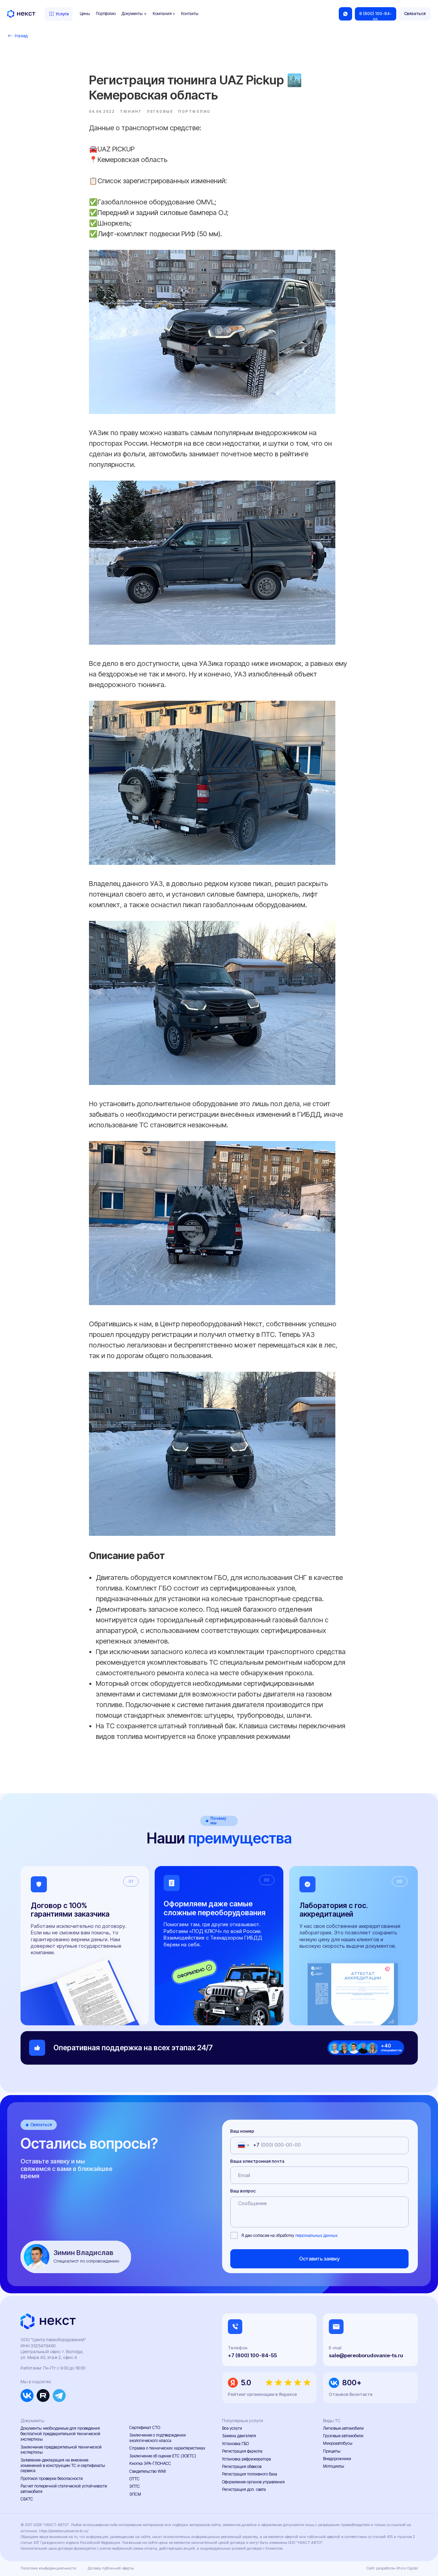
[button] (415, 14)
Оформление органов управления (253, 2482)
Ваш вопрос (243, 2191)
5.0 (246, 2383)
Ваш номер (242, 2131)
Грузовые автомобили (343, 2436)
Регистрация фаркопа (242, 2451)
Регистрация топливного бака (250, 2474)
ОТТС (134, 2479)
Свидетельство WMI (148, 2471)
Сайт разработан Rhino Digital (392, 2568)
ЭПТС (135, 2486)
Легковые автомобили (343, 2428)
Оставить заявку (319, 2259)
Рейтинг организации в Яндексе (262, 2394)
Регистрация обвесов (242, 2467)
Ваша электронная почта (257, 2161)
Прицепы (332, 2451)
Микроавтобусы (338, 2443)
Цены (85, 14)
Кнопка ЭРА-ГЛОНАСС (150, 2464)
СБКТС (27, 2499)
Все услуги (232, 2428)
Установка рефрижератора (247, 2459)
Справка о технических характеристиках (167, 2448)
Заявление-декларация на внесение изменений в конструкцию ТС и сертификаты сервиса (63, 2466)
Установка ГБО (235, 2444)
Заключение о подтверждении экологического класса (158, 2438)
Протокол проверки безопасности (52, 2479)
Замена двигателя (239, 2436)
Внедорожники (337, 2459)
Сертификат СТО (145, 2428)
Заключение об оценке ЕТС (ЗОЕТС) (163, 2456)
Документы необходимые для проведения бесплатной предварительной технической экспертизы (60, 2434)
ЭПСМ (135, 2494)
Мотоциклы (334, 2466)
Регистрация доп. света (244, 2490)
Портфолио (106, 14)
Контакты (190, 14)
